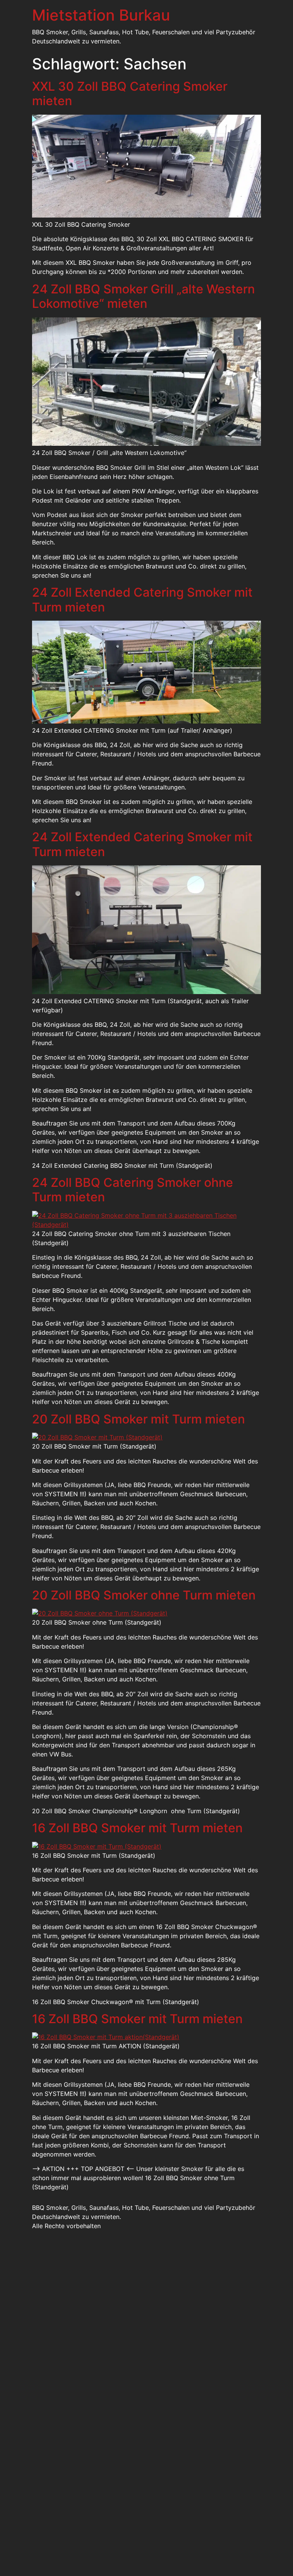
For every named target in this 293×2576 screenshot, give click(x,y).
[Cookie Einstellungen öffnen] (17, 2566)
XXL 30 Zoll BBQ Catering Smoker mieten (130, 94)
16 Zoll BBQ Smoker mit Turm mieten (137, 1828)
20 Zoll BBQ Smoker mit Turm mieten (138, 1419)
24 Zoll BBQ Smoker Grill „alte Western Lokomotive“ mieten (143, 296)
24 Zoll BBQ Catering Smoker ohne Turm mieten (133, 1190)
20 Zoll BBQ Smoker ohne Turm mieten (144, 1595)
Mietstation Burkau (101, 15)
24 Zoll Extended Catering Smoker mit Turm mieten (142, 600)
